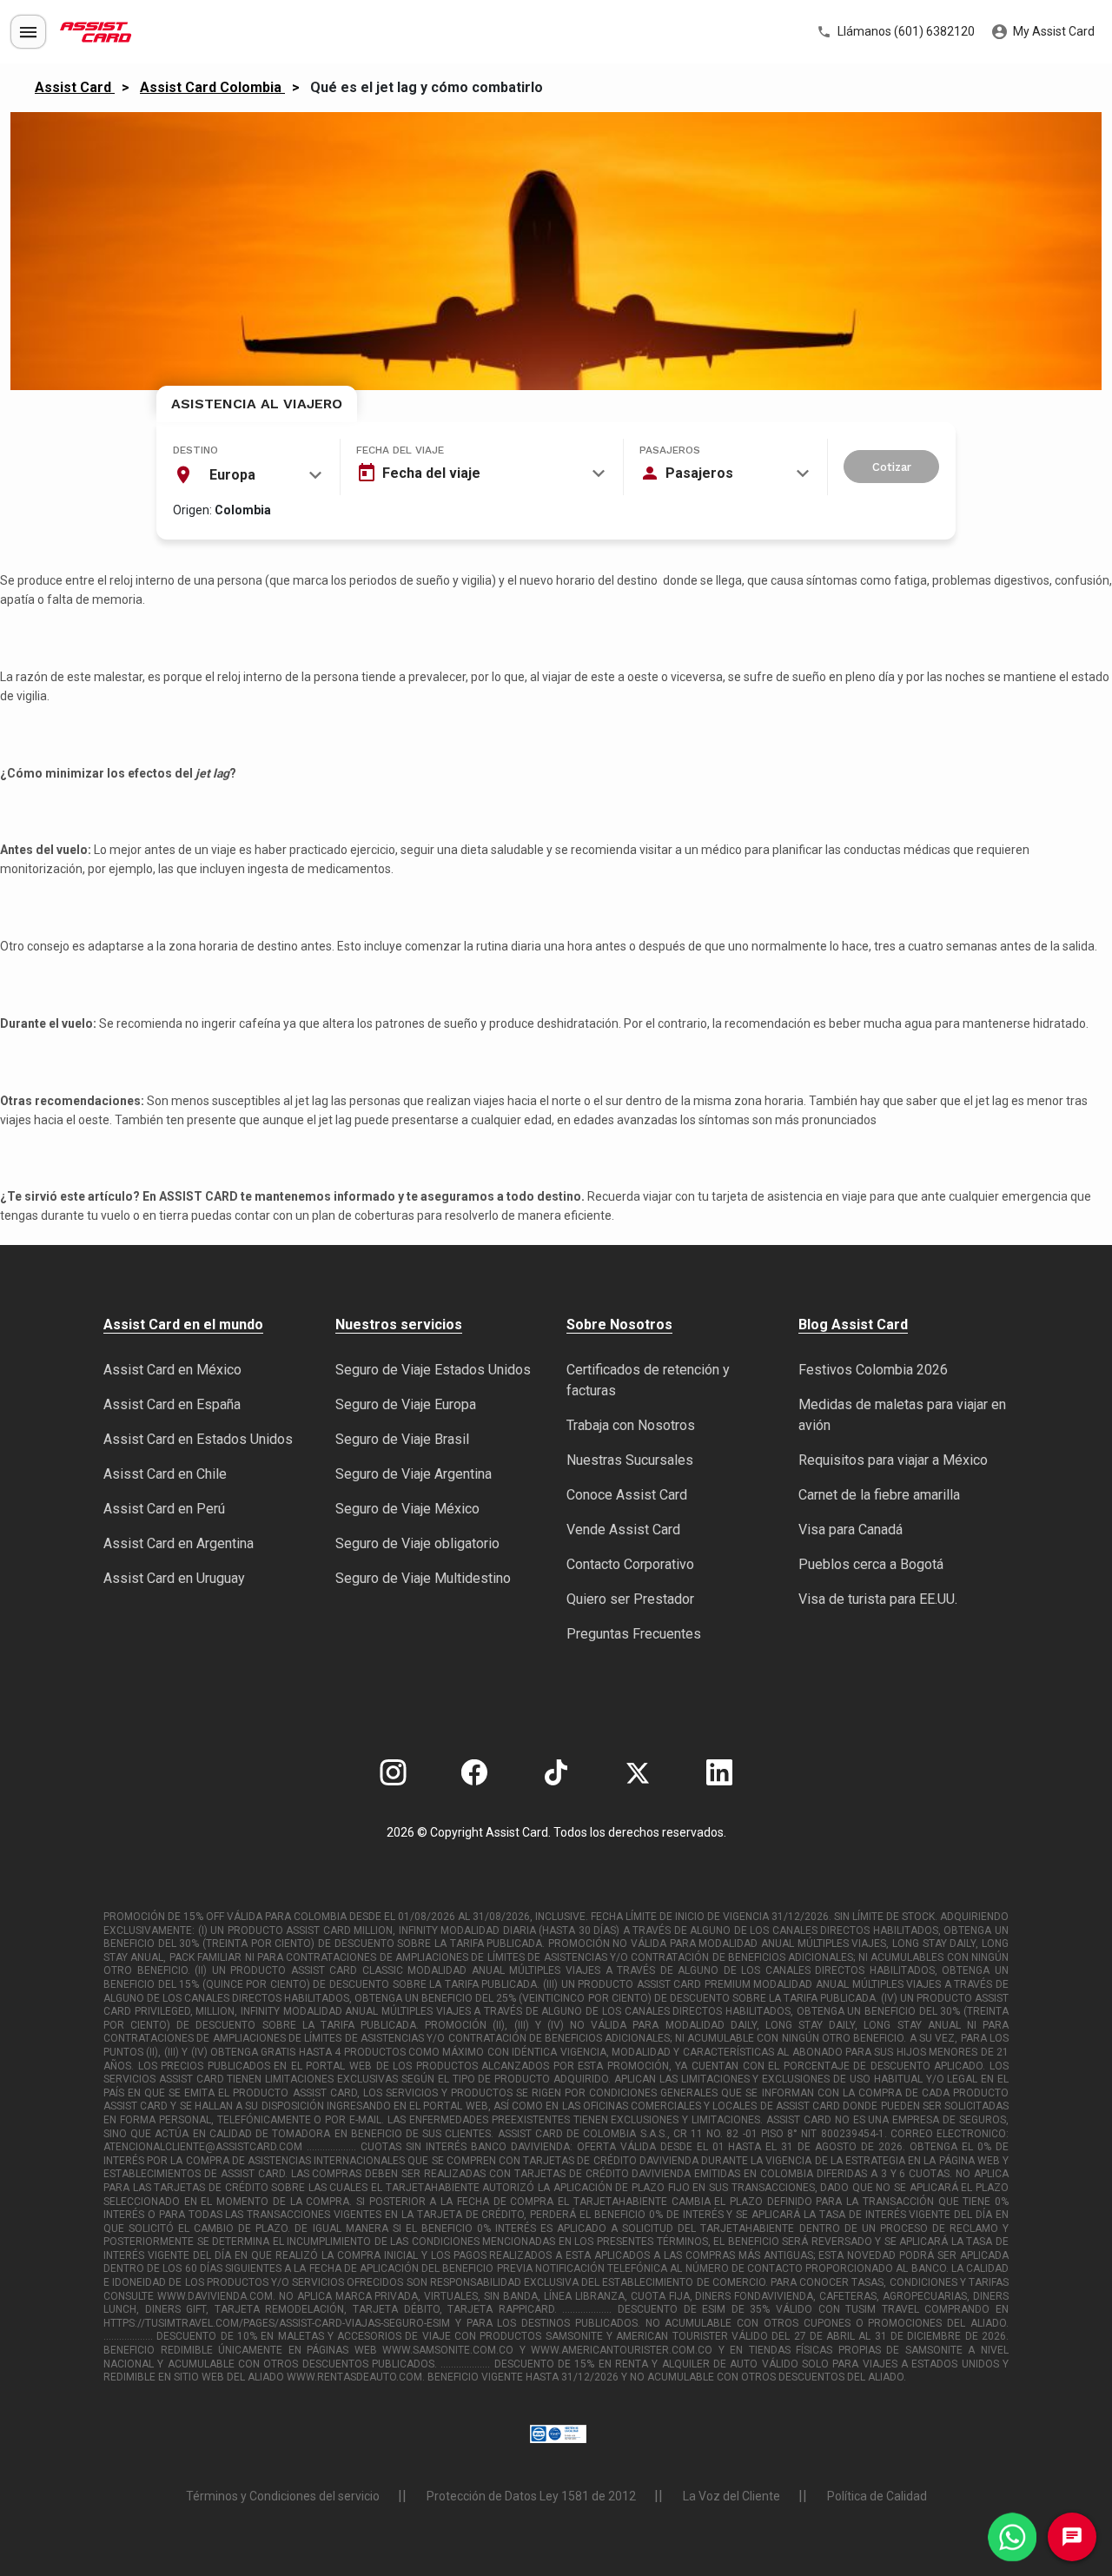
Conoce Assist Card (627, 1495)
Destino (195, 450)
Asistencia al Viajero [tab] (257, 404)
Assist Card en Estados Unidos (198, 1439)
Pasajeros (670, 450)
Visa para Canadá (851, 1530)
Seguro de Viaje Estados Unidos (433, 1370)
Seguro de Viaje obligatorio (417, 1543)
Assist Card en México (172, 1370)
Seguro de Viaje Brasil (402, 1439)
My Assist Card (1052, 31)
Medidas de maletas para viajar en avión (902, 1415)
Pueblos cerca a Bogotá (871, 1564)
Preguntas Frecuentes (634, 1634)
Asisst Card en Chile (165, 1474)
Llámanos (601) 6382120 (905, 31)
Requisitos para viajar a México (893, 1460)
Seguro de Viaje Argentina (414, 1474)
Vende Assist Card (623, 1530)
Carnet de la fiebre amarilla (879, 1495)
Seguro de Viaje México (407, 1509)
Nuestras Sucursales (630, 1460)
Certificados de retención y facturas (648, 1380)
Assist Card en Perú (164, 1509)
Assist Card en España (172, 1404)
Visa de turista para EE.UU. (878, 1599)
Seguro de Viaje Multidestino (423, 1578)
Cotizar (892, 467)
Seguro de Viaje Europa (406, 1404)
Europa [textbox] (232, 475)
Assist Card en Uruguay (174, 1578)
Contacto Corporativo (630, 1564)
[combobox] (248, 475)
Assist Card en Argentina (179, 1543)
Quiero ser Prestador (630, 1599)
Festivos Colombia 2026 (873, 1370)
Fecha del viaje (400, 450)
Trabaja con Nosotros (631, 1425)
